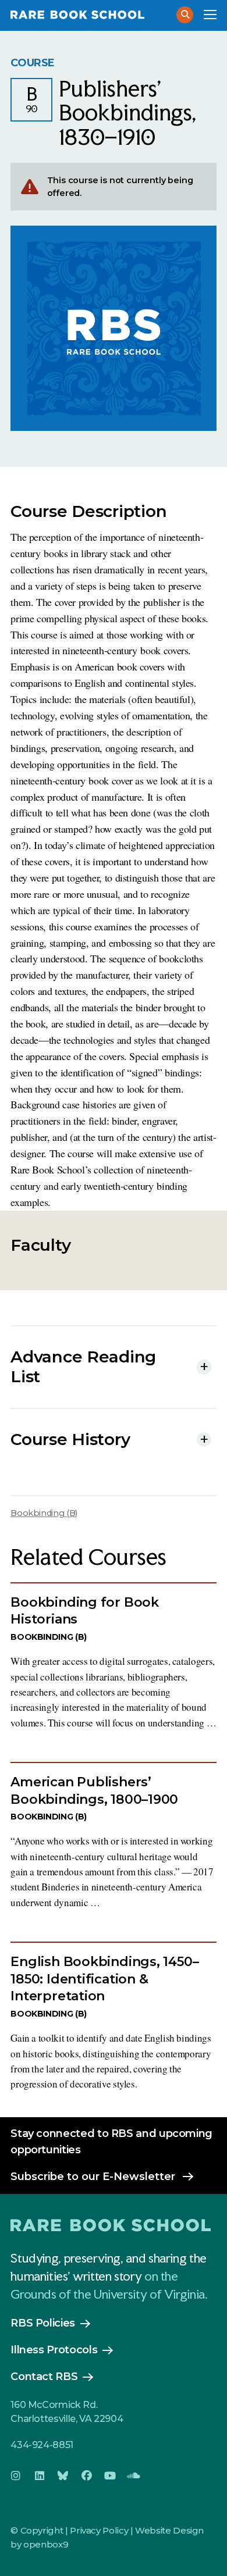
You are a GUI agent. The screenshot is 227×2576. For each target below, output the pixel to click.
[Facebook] (87, 2476)
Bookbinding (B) (44, 1513)
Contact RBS (44, 2377)
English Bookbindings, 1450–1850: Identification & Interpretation (104, 1979)
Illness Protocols (54, 2350)
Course (33, 63)
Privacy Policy (99, 2530)
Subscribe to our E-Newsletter (93, 2177)
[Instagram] (16, 2476)
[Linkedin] (40, 2476)
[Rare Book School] (87, 15)
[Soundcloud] (134, 2476)
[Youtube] (110, 2476)
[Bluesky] (63, 2476)
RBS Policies (43, 2323)
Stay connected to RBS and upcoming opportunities (111, 2142)
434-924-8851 (42, 2445)
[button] (185, 15)
